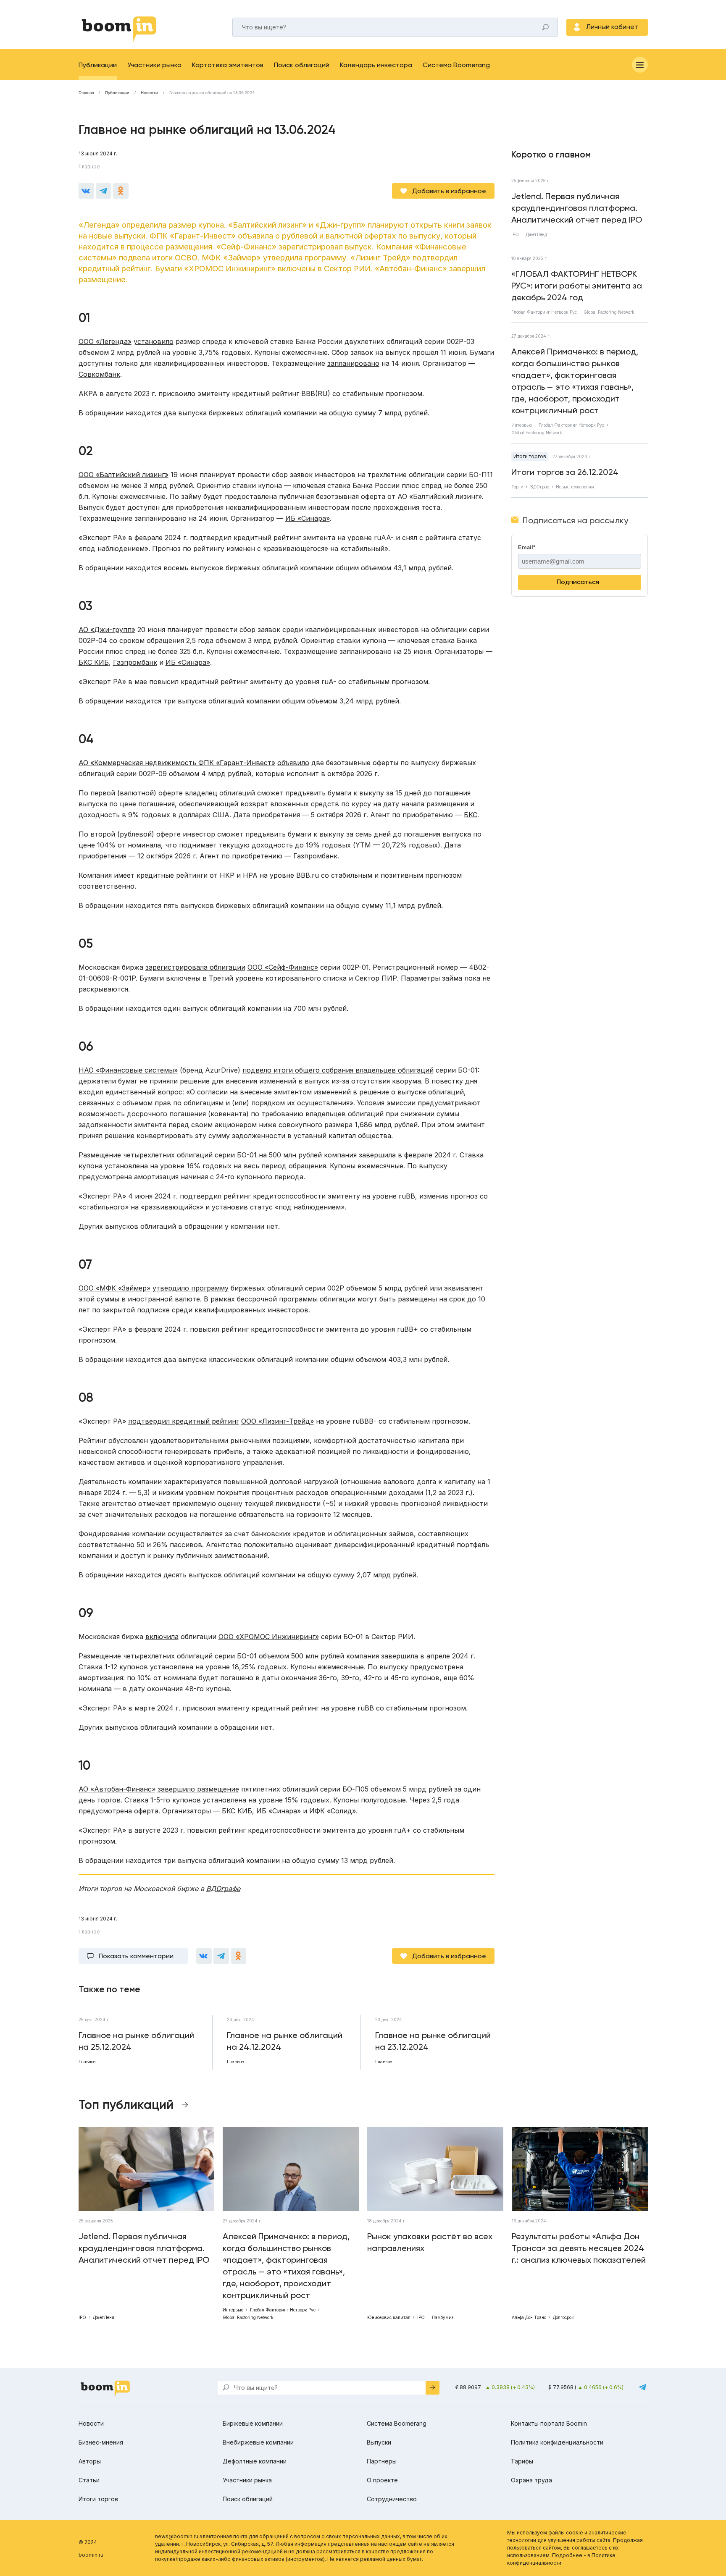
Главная (86, 93)
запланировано (353, 363)
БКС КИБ (94, 662)
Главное (89, 167)
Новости (149, 93)
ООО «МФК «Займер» (114, 1288)
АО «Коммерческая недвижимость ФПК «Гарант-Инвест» (177, 763)
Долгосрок (563, 2317)
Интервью (522, 425)
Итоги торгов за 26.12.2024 (565, 472)
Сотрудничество (392, 2499)
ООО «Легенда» (105, 341)
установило (154, 341)
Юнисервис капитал (389, 2317)
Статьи (89, 2480)
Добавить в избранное (449, 191)
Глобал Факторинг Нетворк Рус (544, 312)
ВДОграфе (223, 1889)
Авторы (90, 2461)
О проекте (382, 2480)
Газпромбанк (135, 662)
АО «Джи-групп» (107, 630)
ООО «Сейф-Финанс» (283, 967)
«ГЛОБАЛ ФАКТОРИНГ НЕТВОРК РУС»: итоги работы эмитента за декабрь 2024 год (577, 286)
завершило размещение (198, 1789)
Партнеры (382, 2461)
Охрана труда (531, 2480)
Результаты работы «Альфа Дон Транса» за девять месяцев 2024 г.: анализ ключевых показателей (579, 2248)
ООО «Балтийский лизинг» (124, 475)
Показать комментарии (136, 1956)
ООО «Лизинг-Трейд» (278, 1421)
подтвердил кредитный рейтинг (184, 1421)
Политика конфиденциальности (557, 2442)
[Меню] (640, 65)
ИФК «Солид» (333, 1811)
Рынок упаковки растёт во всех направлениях (430, 2242)
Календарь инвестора (376, 65)
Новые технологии (575, 487)
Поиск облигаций (302, 65)
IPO (515, 234)
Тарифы (522, 2461)
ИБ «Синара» (308, 518)
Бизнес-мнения (101, 2442)
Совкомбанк (99, 374)
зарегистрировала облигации (195, 967)
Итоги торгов (530, 456)
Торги (517, 487)
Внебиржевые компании (258, 2442)
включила (162, 1637)
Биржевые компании (253, 2423)
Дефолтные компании (255, 2461)
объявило (293, 763)
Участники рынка (154, 65)
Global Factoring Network (609, 312)
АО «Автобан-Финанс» (117, 1789)
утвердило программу (191, 1288)
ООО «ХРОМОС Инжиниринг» (269, 1637)
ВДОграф (540, 487)
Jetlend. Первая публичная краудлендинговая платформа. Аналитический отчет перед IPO (577, 208)
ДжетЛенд (536, 234)
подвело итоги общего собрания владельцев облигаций (338, 1070)
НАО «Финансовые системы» (128, 1070)
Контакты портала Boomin (549, 2423)
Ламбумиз (442, 2317)
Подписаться (578, 582)
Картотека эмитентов (228, 65)
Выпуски (379, 2442)
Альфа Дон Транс (529, 2317)
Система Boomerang (456, 65)
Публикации (98, 65)
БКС (471, 815)
